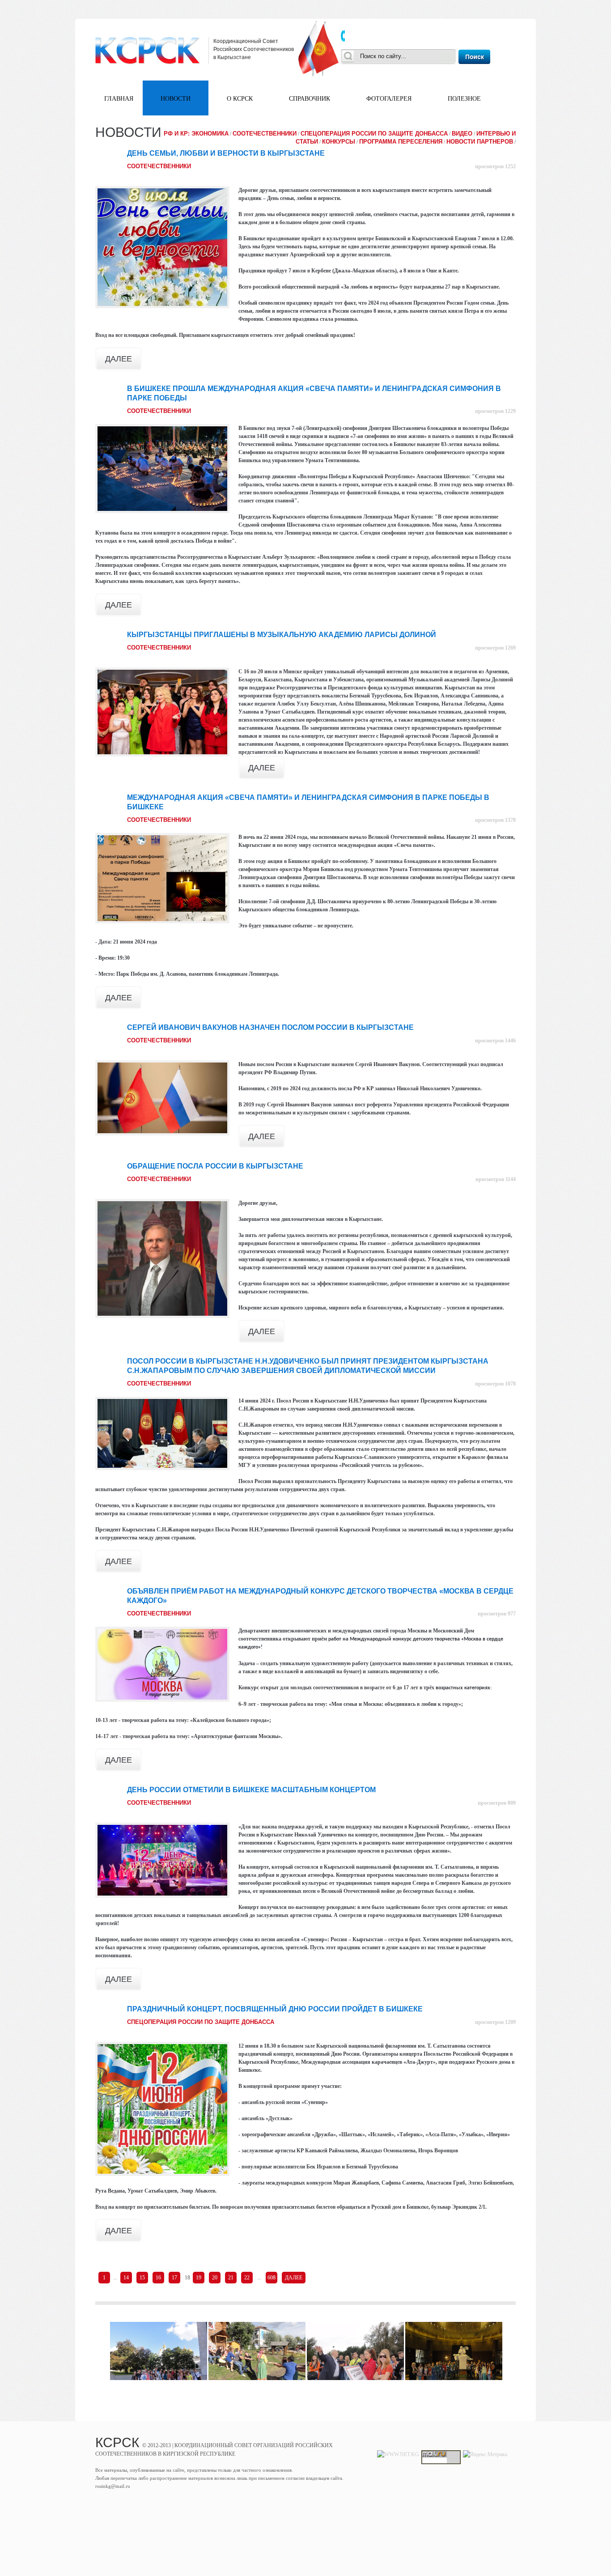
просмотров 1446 (495, 1041)
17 (174, 2278)
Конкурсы (339, 142)
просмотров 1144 (496, 1179)
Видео (462, 134)
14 (126, 2278)
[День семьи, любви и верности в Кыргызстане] (162, 247)
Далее (119, 358)
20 (215, 2278)
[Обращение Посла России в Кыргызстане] (162, 1259)
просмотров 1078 (495, 1384)
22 (247, 2278)
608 (272, 2278)
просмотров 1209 (495, 2022)
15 (142, 2278)
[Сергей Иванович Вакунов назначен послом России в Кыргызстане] (162, 1098)
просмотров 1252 (495, 166)
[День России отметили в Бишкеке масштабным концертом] (162, 1860)
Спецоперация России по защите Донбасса (374, 134)
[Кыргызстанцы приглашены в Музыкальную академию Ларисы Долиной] (162, 712)
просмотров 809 (497, 1803)
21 (231, 2278)
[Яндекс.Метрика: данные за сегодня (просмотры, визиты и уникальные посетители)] (485, 2454)
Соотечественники (265, 134)
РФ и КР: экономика (196, 134)
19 (199, 2278)
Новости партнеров (480, 142)
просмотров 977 (497, 1614)
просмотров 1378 (495, 820)
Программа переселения (401, 142)
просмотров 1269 (495, 648)
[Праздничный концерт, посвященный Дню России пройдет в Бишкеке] (162, 2109)
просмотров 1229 (495, 411)
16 (158, 2278)
